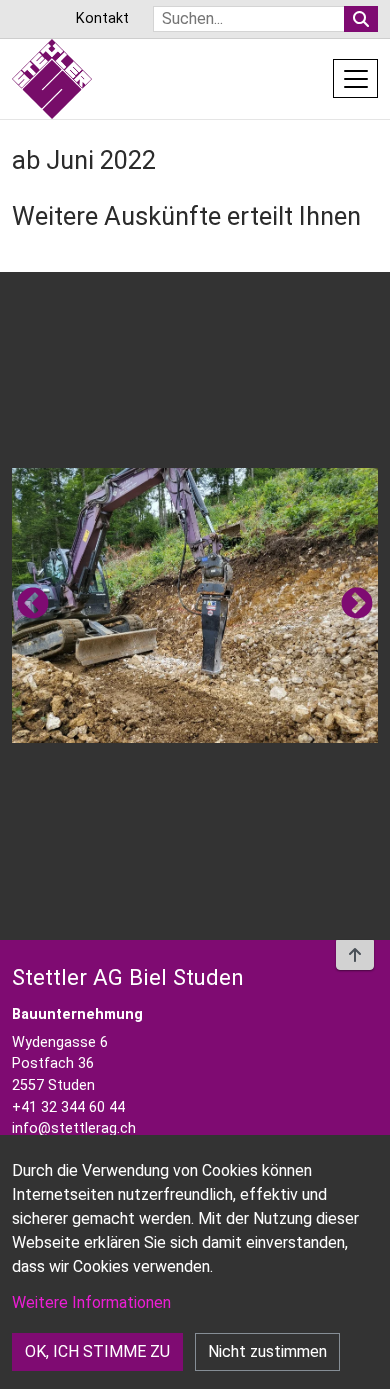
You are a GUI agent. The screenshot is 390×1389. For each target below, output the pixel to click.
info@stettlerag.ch (74, 1128)
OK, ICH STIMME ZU (97, 1351)
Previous (33, 605)
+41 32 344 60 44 (68, 1107)
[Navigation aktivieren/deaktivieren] (355, 78)
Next (357, 605)
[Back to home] (52, 79)
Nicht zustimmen (267, 1351)
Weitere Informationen (91, 1302)
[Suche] (361, 19)
